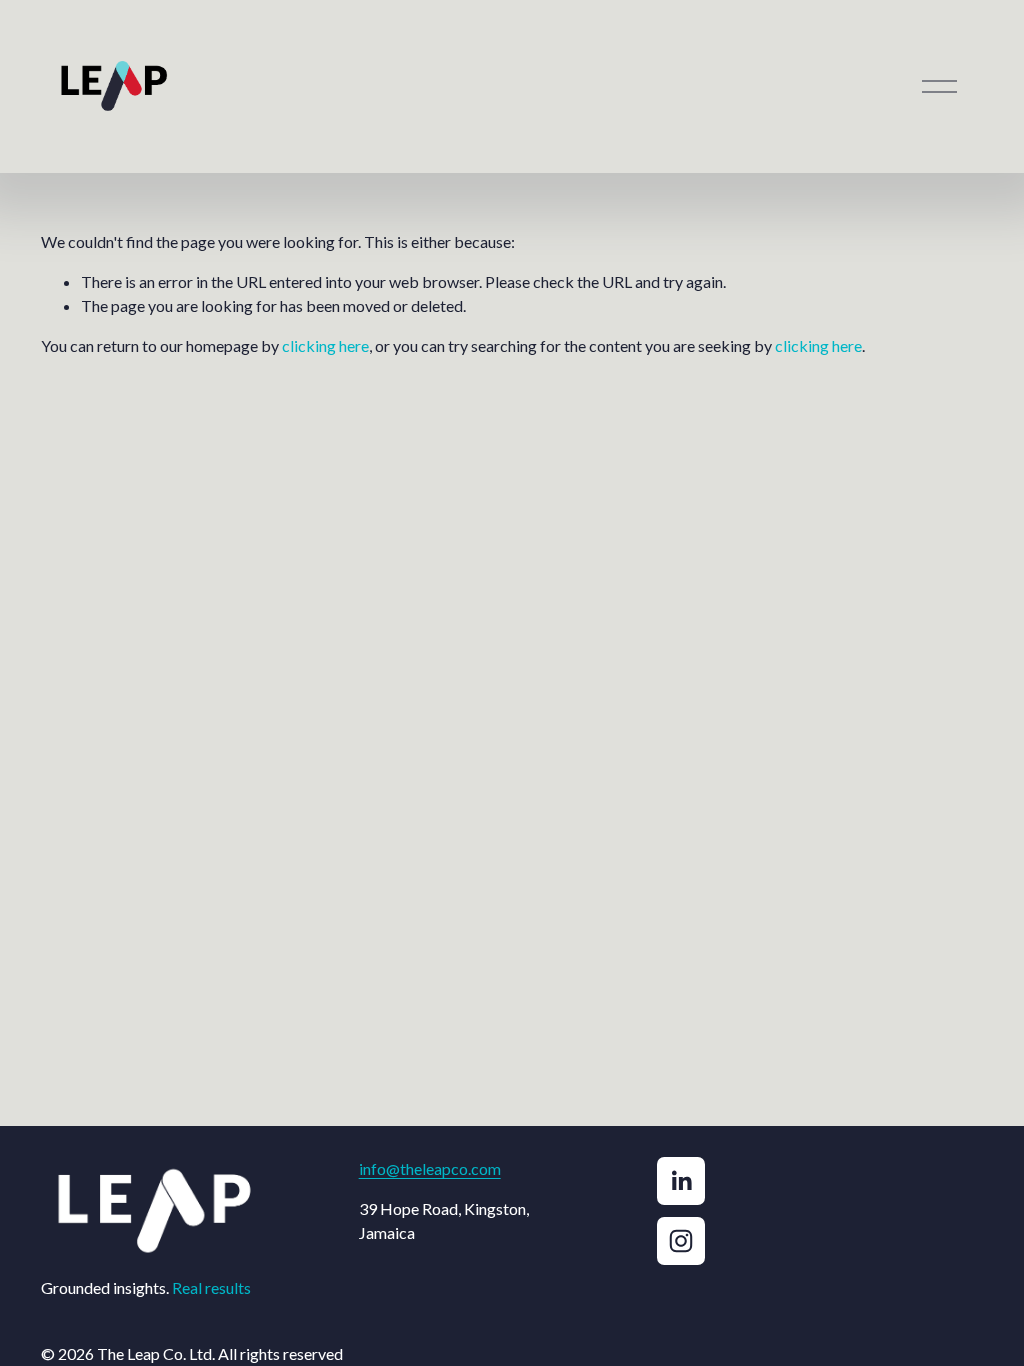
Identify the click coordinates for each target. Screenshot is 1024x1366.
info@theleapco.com (430, 1168)
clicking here (325, 345)
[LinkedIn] (681, 1181)
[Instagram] (681, 1241)
